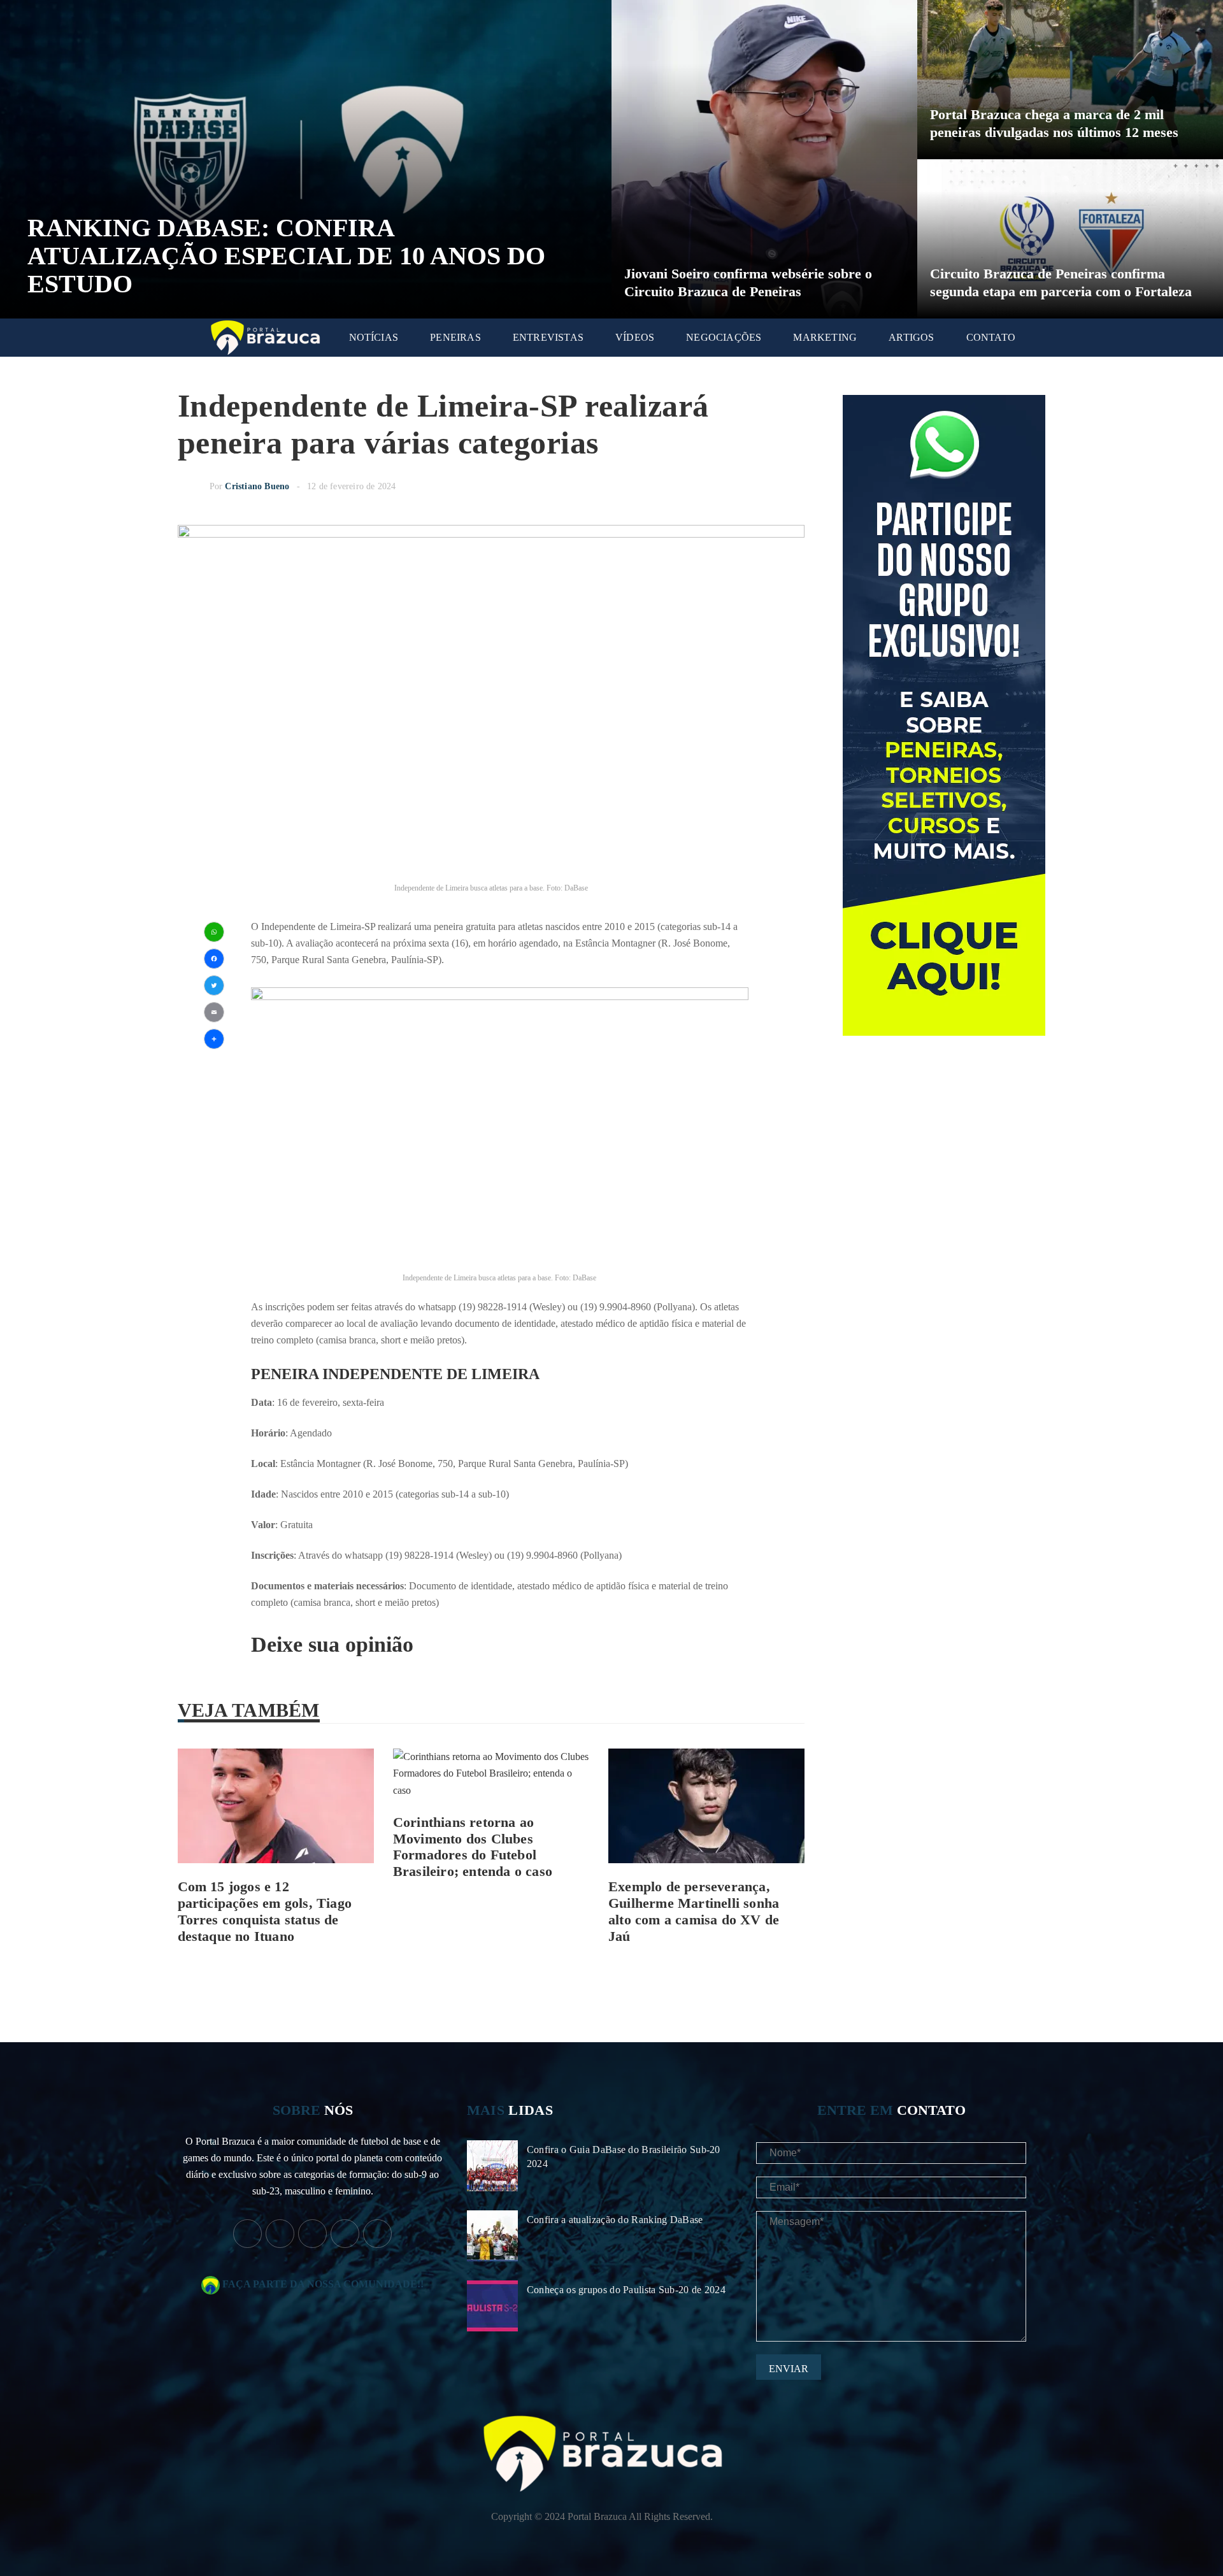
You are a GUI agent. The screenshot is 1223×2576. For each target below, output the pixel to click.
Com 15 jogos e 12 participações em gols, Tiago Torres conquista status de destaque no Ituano (265, 1911)
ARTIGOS (911, 337)
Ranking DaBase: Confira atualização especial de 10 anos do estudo (286, 256)
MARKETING (825, 337)
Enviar (789, 2369)
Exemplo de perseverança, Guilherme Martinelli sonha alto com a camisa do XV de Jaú (694, 1911)
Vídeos (635, 337)
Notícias (374, 337)
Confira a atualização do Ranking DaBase (615, 2220)
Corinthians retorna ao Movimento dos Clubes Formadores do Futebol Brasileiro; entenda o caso (473, 1847)
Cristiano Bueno (257, 486)
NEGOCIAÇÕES (724, 337)
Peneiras (455, 337)
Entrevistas (548, 337)
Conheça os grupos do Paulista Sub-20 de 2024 (626, 2290)
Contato (991, 337)
